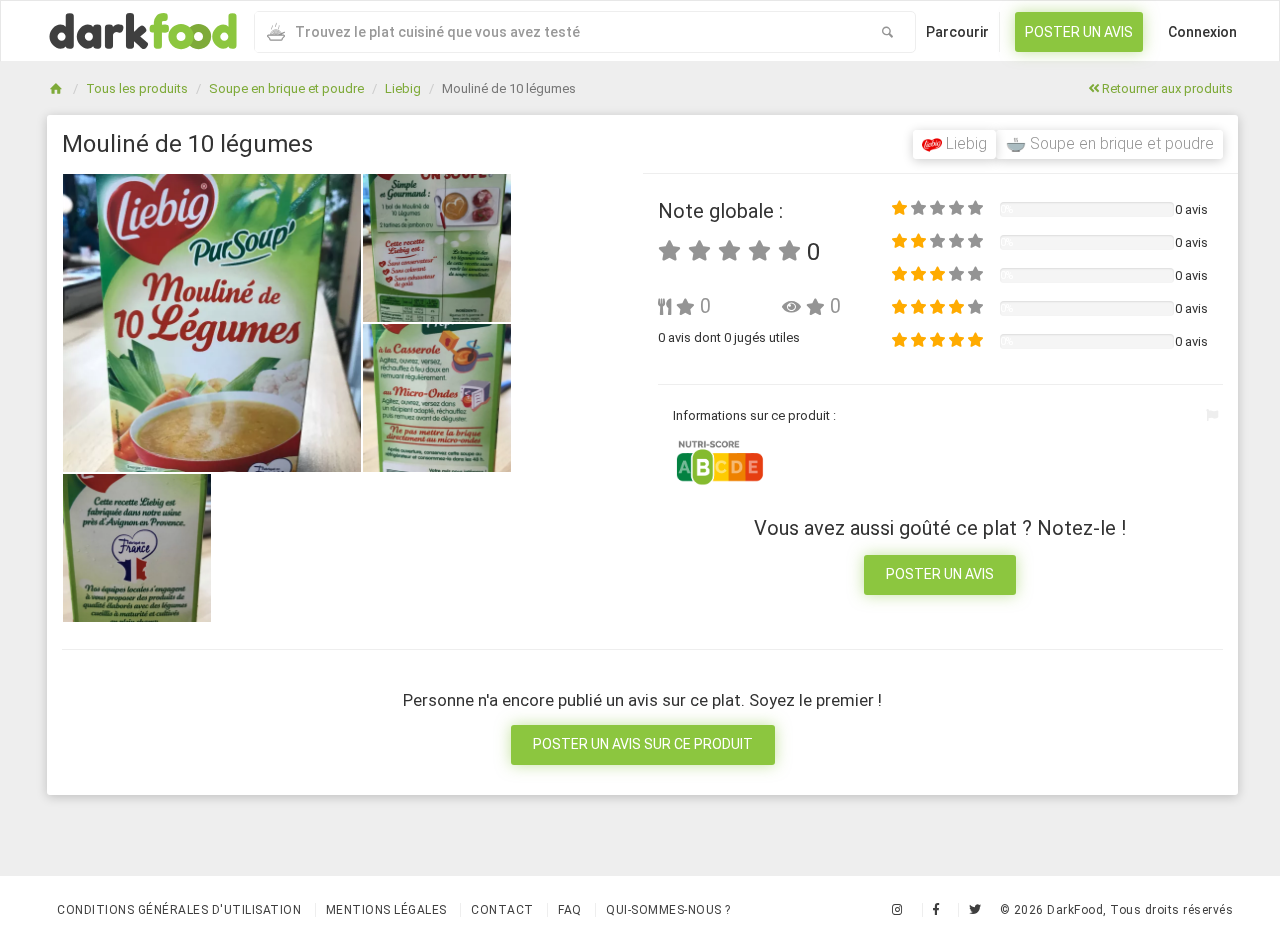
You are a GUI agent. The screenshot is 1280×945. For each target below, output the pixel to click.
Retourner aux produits (1166, 88)
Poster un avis (1079, 32)
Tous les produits (137, 88)
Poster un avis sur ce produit (643, 744)
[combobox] (557, 32)
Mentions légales (386, 910)
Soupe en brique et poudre (286, 88)
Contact (502, 910)
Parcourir (957, 32)
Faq (570, 910)
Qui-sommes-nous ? (668, 910)
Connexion (1202, 32)
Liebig (403, 88)
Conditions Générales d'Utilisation (179, 910)
